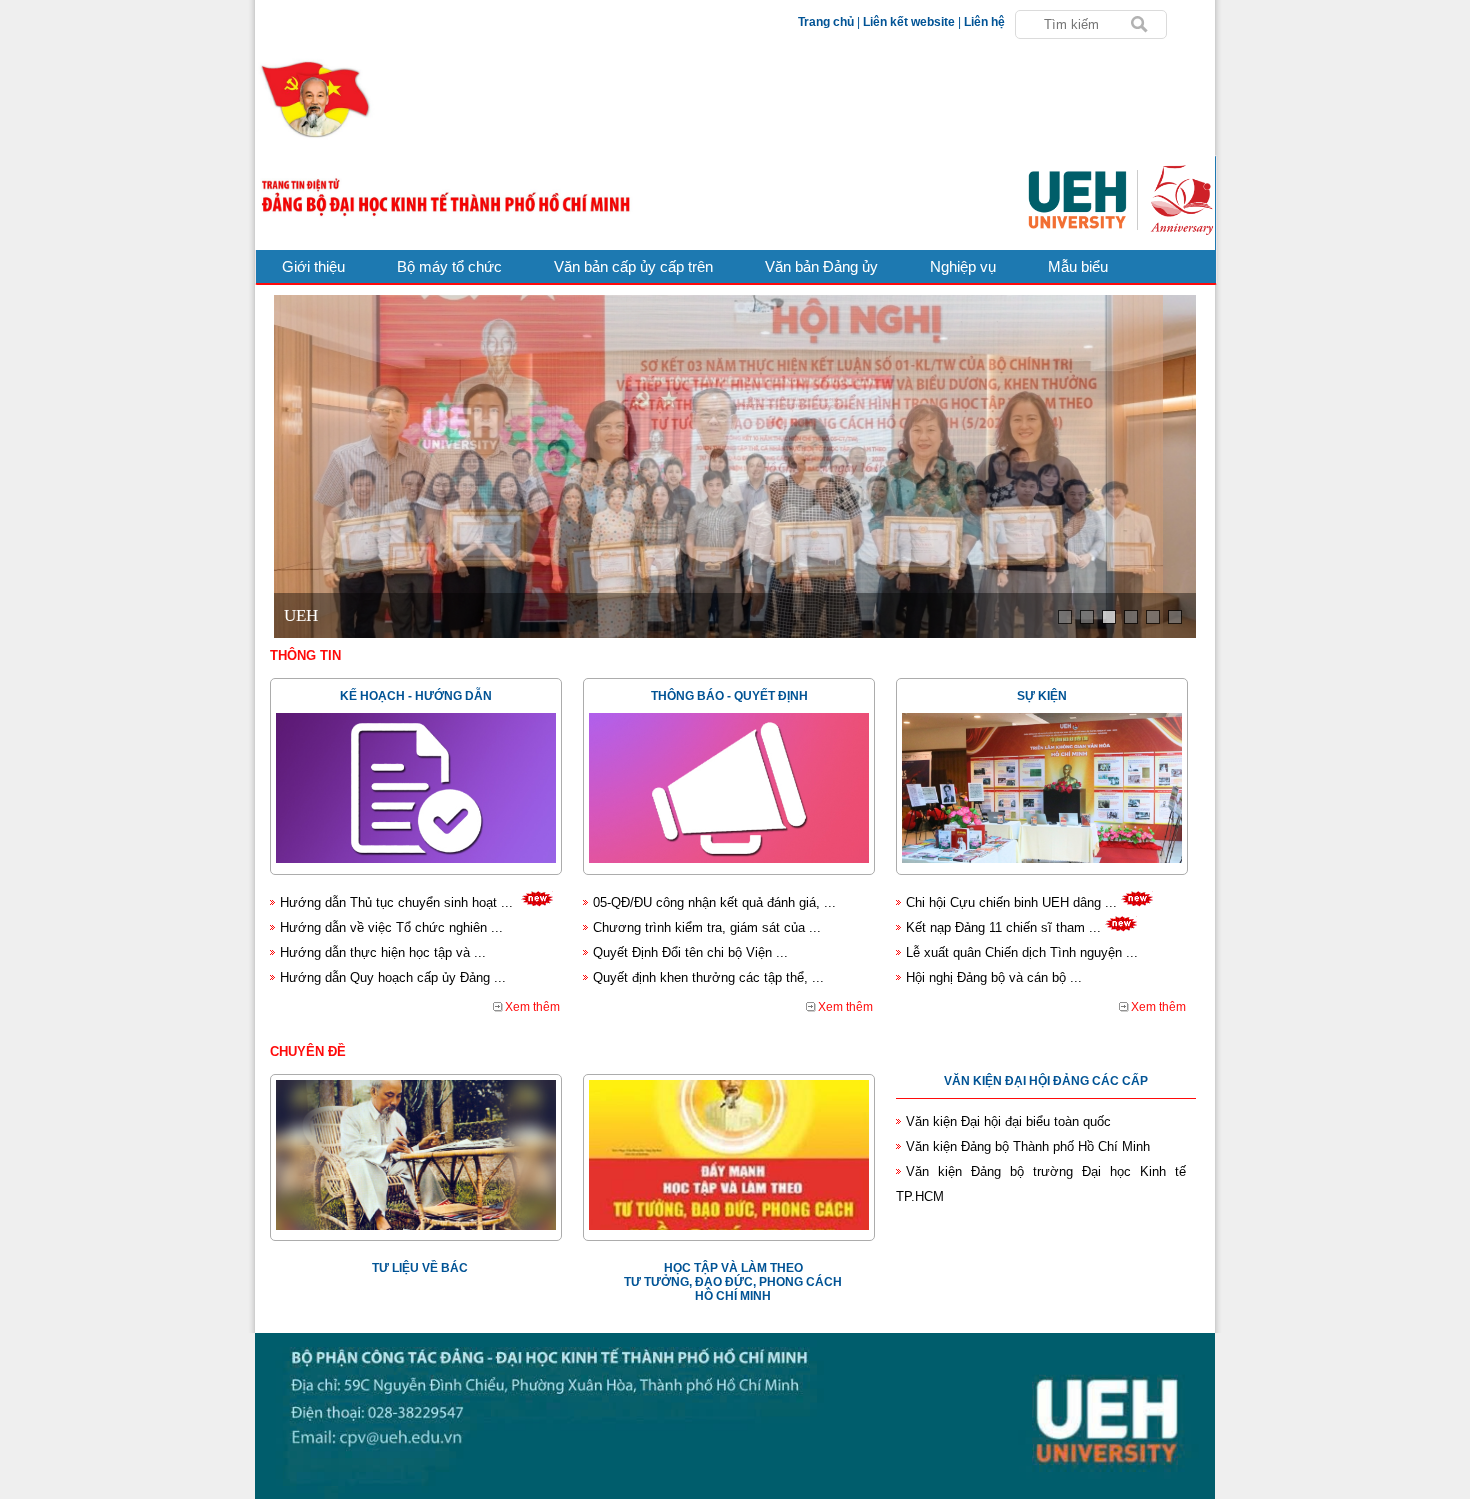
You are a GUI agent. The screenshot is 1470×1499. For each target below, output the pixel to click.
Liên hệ (984, 22)
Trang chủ (826, 22)
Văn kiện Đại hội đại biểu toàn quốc (1008, 1121)
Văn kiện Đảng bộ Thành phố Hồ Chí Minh (1028, 1146)
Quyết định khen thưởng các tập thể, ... (708, 977)
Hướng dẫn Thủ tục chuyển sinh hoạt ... (396, 902)
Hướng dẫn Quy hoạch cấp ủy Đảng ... (393, 977)
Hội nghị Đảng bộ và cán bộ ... (994, 977)
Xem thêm (532, 1007)
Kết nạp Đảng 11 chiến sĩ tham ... (1003, 927)
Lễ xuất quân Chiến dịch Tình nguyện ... (1022, 952)
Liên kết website (909, 22)
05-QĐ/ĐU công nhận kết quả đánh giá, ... (714, 902)
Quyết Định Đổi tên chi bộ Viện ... (690, 952)
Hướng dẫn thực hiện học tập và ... (383, 952)
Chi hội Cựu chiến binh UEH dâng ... (1011, 902)
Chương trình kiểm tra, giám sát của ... (707, 927)
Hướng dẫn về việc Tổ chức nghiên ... (391, 927)
